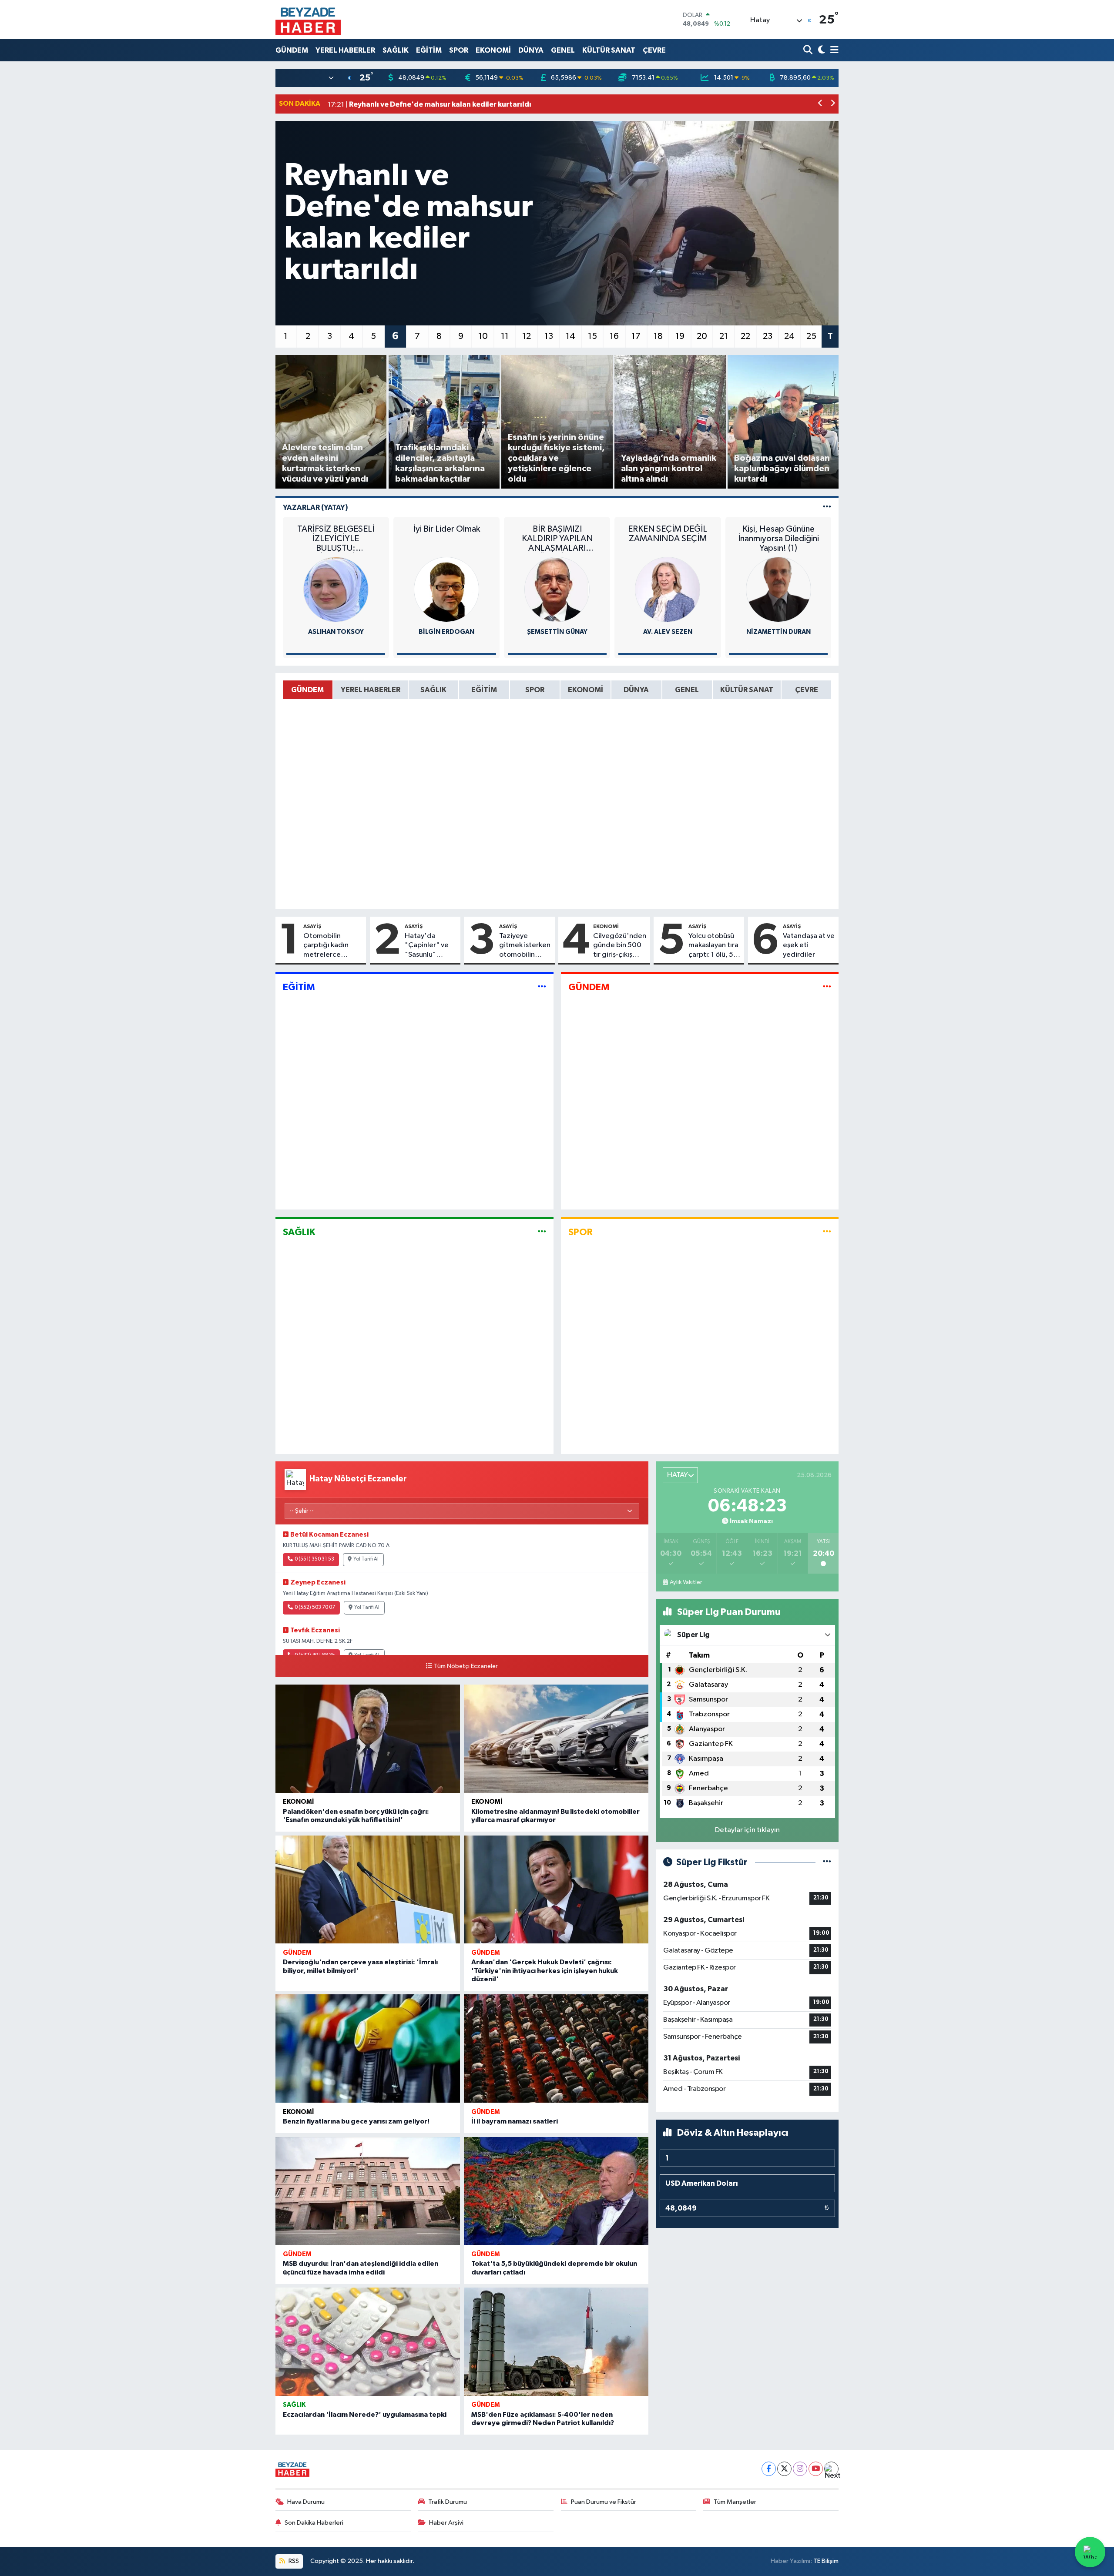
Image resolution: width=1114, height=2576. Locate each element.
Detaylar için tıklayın (747, 1830)
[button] (820, 104)
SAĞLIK (396, 50)
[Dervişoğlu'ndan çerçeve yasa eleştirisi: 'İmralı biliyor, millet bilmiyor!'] (368, 1890)
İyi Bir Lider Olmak (447, 529)
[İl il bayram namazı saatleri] (556, 2048)
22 (745, 336)
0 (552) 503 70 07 (315, 1608)
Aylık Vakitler (686, 1582)
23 (768, 336)
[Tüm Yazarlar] (827, 507)
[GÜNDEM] (827, 987)
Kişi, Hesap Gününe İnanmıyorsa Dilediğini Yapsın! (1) (778, 539)
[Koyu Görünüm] (820, 50)
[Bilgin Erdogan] (446, 589)
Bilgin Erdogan (446, 632)
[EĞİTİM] (542, 987)
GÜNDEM (292, 50)
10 (483, 336)
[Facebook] (769, 2469)
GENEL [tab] (687, 690)
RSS (293, 2561)
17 (636, 336)
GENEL (563, 50)
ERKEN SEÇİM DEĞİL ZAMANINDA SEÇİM (668, 534)
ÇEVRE (654, 50)
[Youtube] (816, 2469)
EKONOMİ (493, 50)
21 (724, 336)
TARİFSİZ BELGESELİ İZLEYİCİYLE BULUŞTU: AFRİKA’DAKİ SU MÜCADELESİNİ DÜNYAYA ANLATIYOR (336, 539)
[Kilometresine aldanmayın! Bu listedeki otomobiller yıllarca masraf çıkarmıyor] (556, 1739)
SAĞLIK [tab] (433, 690)
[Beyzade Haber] (308, 20)
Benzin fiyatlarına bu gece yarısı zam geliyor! (356, 2121)
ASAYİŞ (312, 926)
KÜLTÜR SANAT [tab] (747, 690)
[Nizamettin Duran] (778, 589)
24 (789, 336)
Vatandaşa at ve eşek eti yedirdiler (809, 945)
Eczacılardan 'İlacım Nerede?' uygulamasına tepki (365, 2415)
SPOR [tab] (535, 690)
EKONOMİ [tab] (586, 690)
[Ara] (809, 50)
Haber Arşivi (446, 2523)
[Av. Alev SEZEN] (668, 589)
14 (570, 336)
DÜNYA (531, 50)
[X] (784, 2469)
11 (505, 336)
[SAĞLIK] (542, 1232)
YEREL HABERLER (345, 50)
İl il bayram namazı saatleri (515, 2121)
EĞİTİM (429, 50)
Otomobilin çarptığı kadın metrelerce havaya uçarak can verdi (333, 946)
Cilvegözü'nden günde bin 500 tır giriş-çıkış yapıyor (620, 946)
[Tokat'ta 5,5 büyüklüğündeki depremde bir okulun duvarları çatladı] (556, 2191)
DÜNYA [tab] (636, 690)
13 (549, 336)
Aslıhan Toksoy (336, 632)
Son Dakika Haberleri (314, 2523)
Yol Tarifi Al (366, 1559)
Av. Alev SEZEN (668, 632)
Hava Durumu (306, 2502)
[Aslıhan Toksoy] (336, 589)
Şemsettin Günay (557, 632)
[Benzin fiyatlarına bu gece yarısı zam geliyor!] (368, 2048)
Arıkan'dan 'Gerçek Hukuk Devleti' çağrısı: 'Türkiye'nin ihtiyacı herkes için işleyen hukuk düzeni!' (545, 1970)
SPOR (459, 50)
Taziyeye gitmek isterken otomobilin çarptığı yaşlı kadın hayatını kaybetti (525, 946)
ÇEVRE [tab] (807, 690)
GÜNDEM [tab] (307, 690)
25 (811, 336)
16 (614, 336)
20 (702, 336)
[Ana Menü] (833, 50)
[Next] (831, 2469)
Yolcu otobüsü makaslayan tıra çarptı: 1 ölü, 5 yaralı (713, 946)
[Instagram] (800, 2469)
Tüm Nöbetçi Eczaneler (466, 1666)
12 (527, 336)
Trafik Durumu (448, 2502)
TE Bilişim (826, 2561)
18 (658, 336)
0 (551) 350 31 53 (314, 1559)
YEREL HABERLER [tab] (371, 690)
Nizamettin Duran (778, 632)
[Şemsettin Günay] (557, 589)
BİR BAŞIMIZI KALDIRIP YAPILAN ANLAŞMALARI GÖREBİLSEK (557, 539)
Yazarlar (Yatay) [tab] (315, 507)
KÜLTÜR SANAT (609, 50)
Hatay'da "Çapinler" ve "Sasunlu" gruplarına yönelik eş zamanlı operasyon (427, 946)
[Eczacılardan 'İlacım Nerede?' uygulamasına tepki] (368, 2342)
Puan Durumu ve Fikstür (604, 2502)
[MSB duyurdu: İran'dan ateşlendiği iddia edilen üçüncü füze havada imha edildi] (368, 2191)
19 (680, 336)
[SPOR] (827, 1232)
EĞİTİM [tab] (484, 690)
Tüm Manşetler (735, 2502)
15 (592, 336)
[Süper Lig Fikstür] (827, 1862)
